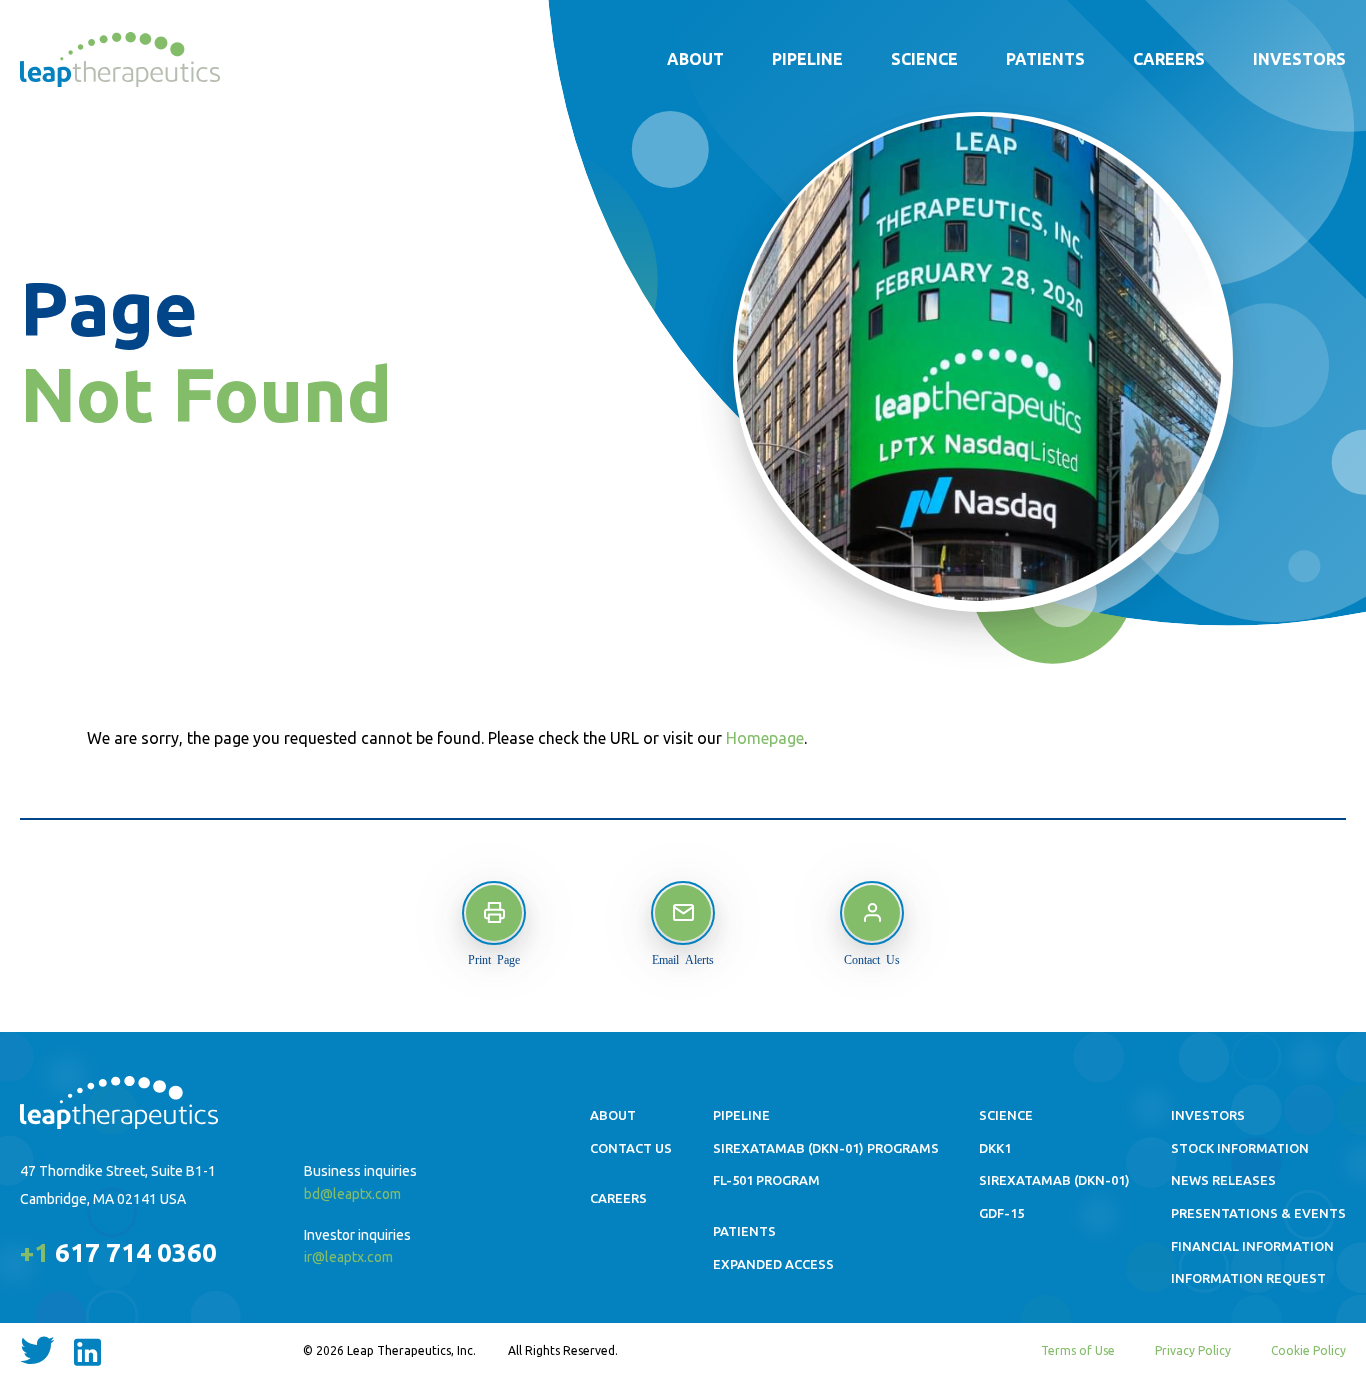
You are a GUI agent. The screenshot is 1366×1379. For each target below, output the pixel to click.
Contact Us (872, 959)
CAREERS (618, 1198)
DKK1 (995, 1148)
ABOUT (613, 1115)
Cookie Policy (1308, 1350)
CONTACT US (631, 1148)
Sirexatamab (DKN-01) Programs (826, 1148)
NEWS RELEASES (1223, 1180)
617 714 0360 (118, 1252)
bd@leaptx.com (352, 1194)
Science (924, 59)
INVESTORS (1208, 1115)
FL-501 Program (766, 1180)
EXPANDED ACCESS (773, 1264)
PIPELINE (741, 1115)
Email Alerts (683, 959)
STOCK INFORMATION (1240, 1148)
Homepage (765, 738)
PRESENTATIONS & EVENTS (1258, 1213)
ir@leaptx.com (348, 1257)
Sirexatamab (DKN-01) (1054, 1180)
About (695, 59)
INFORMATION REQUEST (1248, 1278)
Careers (1169, 59)
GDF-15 (1001, 1213)
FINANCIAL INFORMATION (1252, 1246)
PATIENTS (744, 1231)
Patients (1045, 59)
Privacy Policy (1193, 1350)
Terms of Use (1078, 1350)
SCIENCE (1006, 1115)
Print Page (494, 959)
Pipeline (807, 59)
